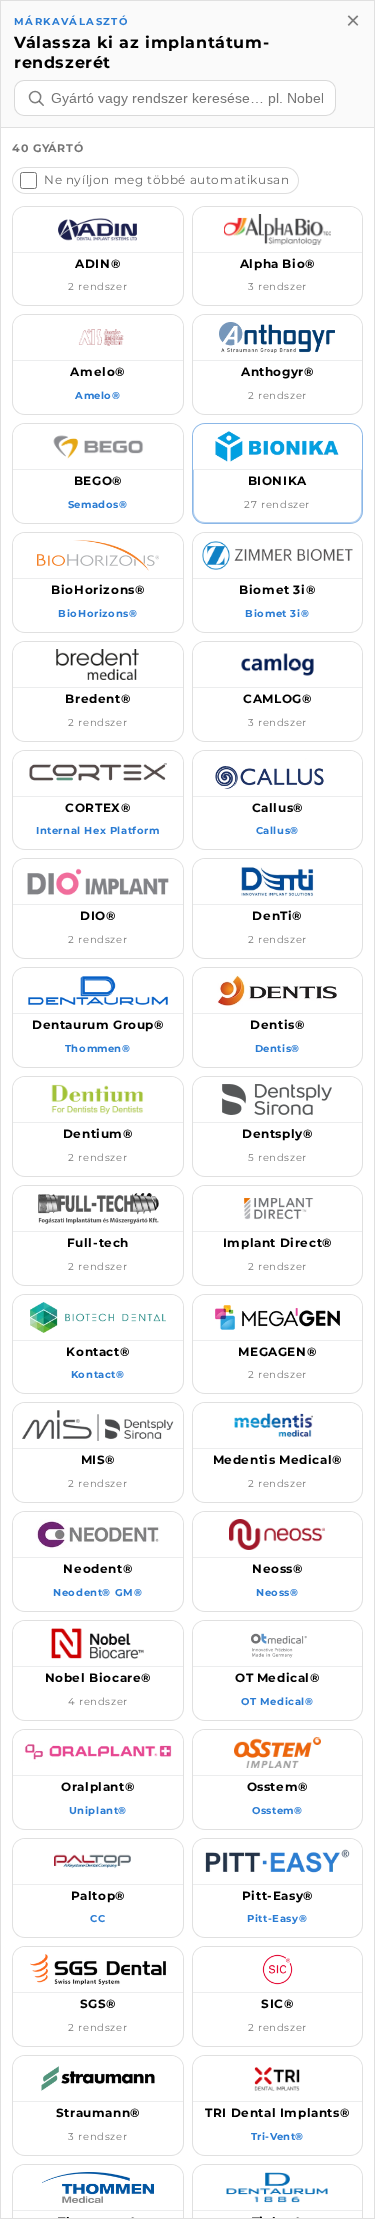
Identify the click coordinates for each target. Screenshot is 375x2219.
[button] (98, 256)
